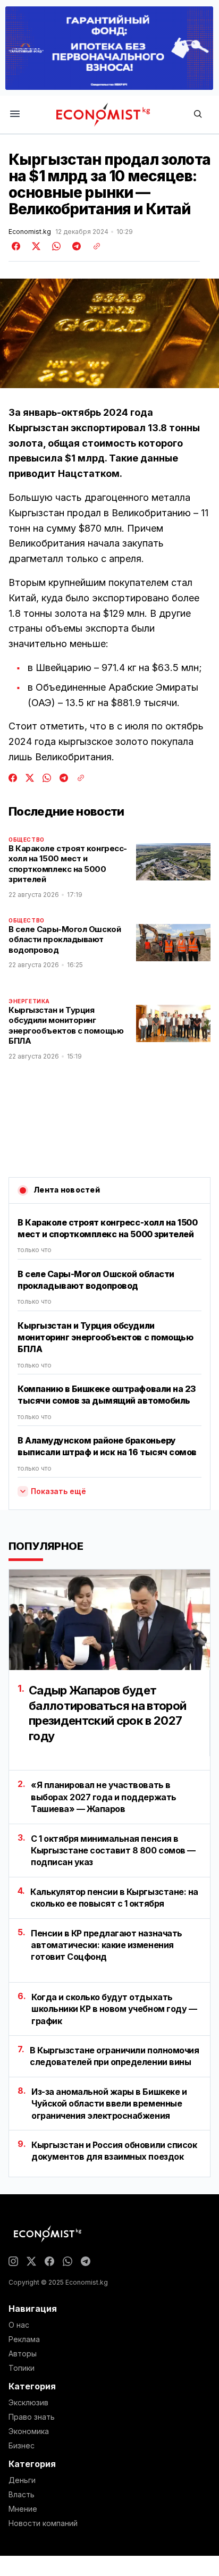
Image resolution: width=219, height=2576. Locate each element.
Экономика (29, 2431)
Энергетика (29, 1001)
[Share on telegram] (75, 246)
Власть (22, 2495)
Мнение (23, 2509)
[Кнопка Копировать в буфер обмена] (93, 246)
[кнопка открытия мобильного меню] (15, 115)
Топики (22, 2368)
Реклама (24, 2339)
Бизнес (22, 2446)
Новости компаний (43, 2523)
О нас (19, 2325)
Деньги (22, 2480)
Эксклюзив (28, 2403)
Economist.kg (30, 232)
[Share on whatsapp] (55, 246)
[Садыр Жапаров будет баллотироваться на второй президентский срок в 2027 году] (109, 1620)
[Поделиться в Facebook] (16, 246)
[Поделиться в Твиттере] (35, 246)
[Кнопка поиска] (198, 115)
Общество (27, 840)
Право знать (32, 2417)
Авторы (23, 2354)
